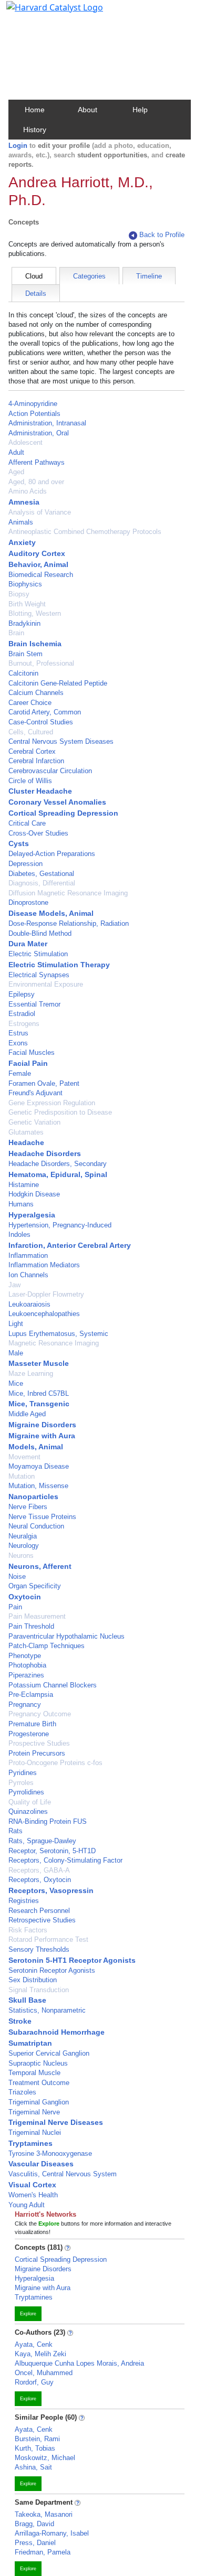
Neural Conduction (36, 1526)
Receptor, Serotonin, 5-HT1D (52, 1851)
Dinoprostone (28, 902)
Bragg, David (34, 2524)
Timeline (149, 276)
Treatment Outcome (39, 2083)
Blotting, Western (35, 613)
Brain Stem (25, 654)
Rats (16, 1831)
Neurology (24, 1546)
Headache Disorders (45, 1153)
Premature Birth (32, 1724)
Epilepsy (22, 994)
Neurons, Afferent (40, 1566)
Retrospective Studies (42, 1920)
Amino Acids (28, 491)
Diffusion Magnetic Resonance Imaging (68, 893)
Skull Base (27, 2000)
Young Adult (27, 2205)
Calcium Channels (36, 693)
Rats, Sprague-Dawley (42, 1841)
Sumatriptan (30, 2043)
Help (140, 110)
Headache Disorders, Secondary (58, 1164)
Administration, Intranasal (47, 423)
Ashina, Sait (33, 2467)
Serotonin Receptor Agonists (52, 1970)
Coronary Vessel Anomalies (57, 802)
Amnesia (24, 502)
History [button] (35, 130)
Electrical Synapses (39, 975)
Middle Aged (27, 1414)
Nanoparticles (33, 1497)
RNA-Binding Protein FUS (48, 1821)
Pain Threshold (31, 1626)
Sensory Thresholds (39, 1949)
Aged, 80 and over (36, 482)
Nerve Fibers (28, 1507)
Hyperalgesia (32, 1215)
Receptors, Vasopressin (51, 1890)
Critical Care (27, 823)
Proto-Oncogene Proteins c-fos (55, 1763)
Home (35, 110)
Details (36, 293)
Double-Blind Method (40, 933)
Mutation (22, 1476)
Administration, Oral (39, 433)
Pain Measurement (37, 1616)
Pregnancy (25, 1704)
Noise (17, 1576)
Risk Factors (28, 1930)
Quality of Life (30, 1802)
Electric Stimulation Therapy (59, 965)
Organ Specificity (35, 1586)
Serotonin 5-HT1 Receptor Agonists (72, 1960)
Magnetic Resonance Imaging (54, 1343)
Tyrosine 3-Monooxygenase (50, 2153)
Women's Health (33, 2195)
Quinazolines (28, 1811)
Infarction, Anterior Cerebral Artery (70, 1245)
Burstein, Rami (37, 2439)
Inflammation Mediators (44, 1265)
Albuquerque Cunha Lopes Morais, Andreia (79, 2363)
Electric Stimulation (38, 954)
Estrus (18, 1033)
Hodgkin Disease (34, 1194)
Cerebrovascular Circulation (50, 771)
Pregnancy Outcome (40, 1714)
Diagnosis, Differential (42, 883)
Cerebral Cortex (32, 751)
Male (16, 1353)
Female (20, 1073)
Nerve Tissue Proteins (42, 1517)
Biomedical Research (41, 575)
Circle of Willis (30, 781)
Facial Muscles (32, 1052)
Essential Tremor (34, 1004)
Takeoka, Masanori (44, 2514)
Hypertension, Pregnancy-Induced (60, 1225)
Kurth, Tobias (35, 2448)
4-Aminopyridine (33, 404)
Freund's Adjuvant (35, 1093)
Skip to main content (44, 13)
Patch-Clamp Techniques (47, 1646)
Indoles (19, 1234)
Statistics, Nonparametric (47, 2010)
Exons (18, 1043)
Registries (24, 1901)
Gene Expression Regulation (52, 1103)
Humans (21, 1204)
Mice (16, 1383)
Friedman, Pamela (43, 2552)
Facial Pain (28, 1063)
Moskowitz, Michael (45, 2458)
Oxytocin (25, 1597)
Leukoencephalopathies (44, 1314)
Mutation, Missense (38, 1486)
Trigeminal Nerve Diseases (56, 2122)
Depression (25, 864)
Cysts (19, 843)
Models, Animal (36, 1447)
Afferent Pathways (37, 462)
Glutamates (26, 1132)
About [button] (88, 110)
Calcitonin (23, 673)
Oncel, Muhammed (44, 2373)
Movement (24, 1457)
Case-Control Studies (41, 722)
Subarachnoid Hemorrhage (57, 2032)
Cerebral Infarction (36, 761)
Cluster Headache (40, 791)
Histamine (24, 1185)
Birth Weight (27, 604)
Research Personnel (39, 1911)
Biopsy (19, 594)
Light (16, 1324)
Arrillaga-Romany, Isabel (52, 2533)
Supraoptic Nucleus (38, 2063)
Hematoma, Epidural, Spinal (58, 1174)
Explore (28, 2314)
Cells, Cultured (31, 732)
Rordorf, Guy (34, 2382)
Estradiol (22, 1014)
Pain (15, 1607)
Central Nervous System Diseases (61, 741)
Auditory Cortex (37, 553)
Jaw (14, 1285)
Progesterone (29, 1734)
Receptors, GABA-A (39, 1870)
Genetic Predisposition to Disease (60, 1112)
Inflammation (28, 1255)
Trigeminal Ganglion (39, 2102)
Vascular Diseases (41, 2164)
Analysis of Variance (40, 512)
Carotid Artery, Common (45, 712)
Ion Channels (28, 1275)
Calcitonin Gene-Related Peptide (58, 683)
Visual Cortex (32, 2185)
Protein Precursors (37, 1753)
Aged (16, 472)
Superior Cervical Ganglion (49, 2053)
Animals (21, 522)
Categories (89, 276)
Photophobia (27, 1665)
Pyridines (23, 1773)
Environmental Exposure (46, 984)
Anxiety (22, 542)
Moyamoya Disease (39, 1466)
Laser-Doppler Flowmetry (46, 1294)
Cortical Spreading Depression (63, 813)
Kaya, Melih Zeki (40, 2354)
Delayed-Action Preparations (52, 854)
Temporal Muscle (34, 2073)
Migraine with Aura (42, 1436)
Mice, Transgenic (39, 1404)
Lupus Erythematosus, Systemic (58, 1334)
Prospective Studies (39, 1743)
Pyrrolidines (26, 1792)
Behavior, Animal (38, 564)
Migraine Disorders (42, 1425)
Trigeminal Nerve (34, 2112)
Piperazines (26, 1675)
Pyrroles (21, 1783)
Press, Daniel (35, 2543)
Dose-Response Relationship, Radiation (69, 923)
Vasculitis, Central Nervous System (63, 2174)
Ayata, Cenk (34, 2344)
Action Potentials (34, 414)
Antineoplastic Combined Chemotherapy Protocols (85, 532)
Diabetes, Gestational (41, 874)
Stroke (20, 2021)
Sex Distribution (33, 1980)
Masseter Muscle (39, 1363)
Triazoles (22, 2092)
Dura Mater (28, 944)
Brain (16, 633)
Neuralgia (23, 1536)
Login (18, 146)
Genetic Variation (34, 1122)
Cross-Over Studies (38, 833)
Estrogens (24, 1024)
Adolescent (25, 442)
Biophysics (25, 584)
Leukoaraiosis (29, 1304)
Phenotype (25, 1656)
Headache (26, 1142)
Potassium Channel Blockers (53, 1685)
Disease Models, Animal (51, 913)
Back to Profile (162, 235)
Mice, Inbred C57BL (39, 1393)
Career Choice (30, 703)
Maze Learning (31, 1373)
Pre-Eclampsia (31, 1695)
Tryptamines (30, 2143)
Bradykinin (24, 623)
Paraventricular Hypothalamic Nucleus (66, 1636)
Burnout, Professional (41, 663)
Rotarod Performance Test (48, 1939)
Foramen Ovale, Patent (44, 1083)
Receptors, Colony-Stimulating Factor (65, 1860)
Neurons (21, 1556)
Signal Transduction (39, 1990)
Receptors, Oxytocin (40, 1880)
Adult (16, 452)
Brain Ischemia (35, 644)
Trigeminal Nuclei (35, 2133)
